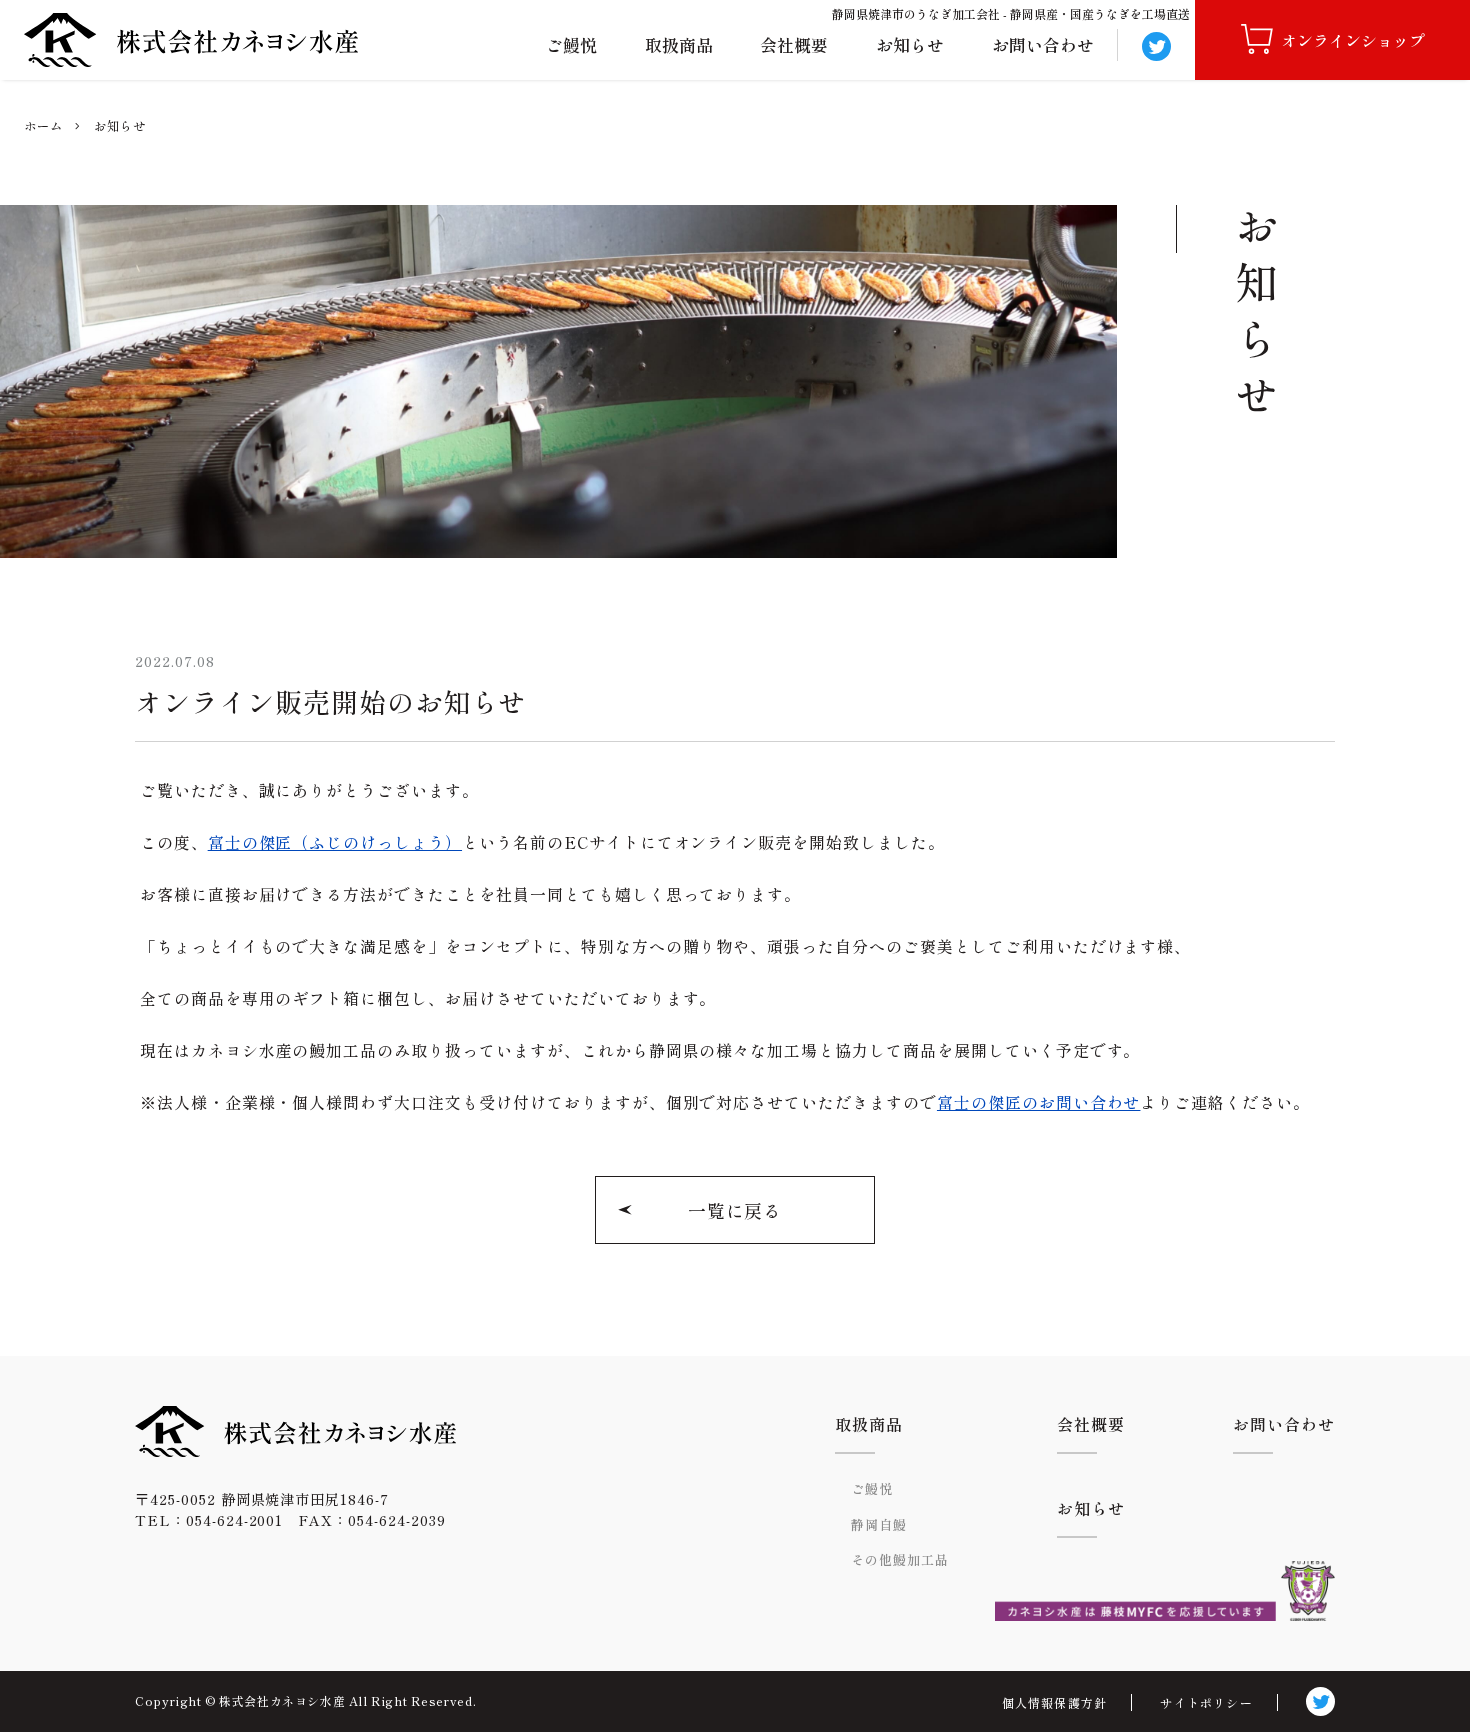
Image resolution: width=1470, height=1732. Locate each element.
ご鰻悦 (571, 44)
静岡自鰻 (879, 1524)
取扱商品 (679, 44)
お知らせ (910, 44)
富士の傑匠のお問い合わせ (1039, 1102)
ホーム (43, 126)
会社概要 (794, 44)
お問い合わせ (1043, 44)
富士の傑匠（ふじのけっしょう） (335, 842)
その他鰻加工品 (900, 1559)
